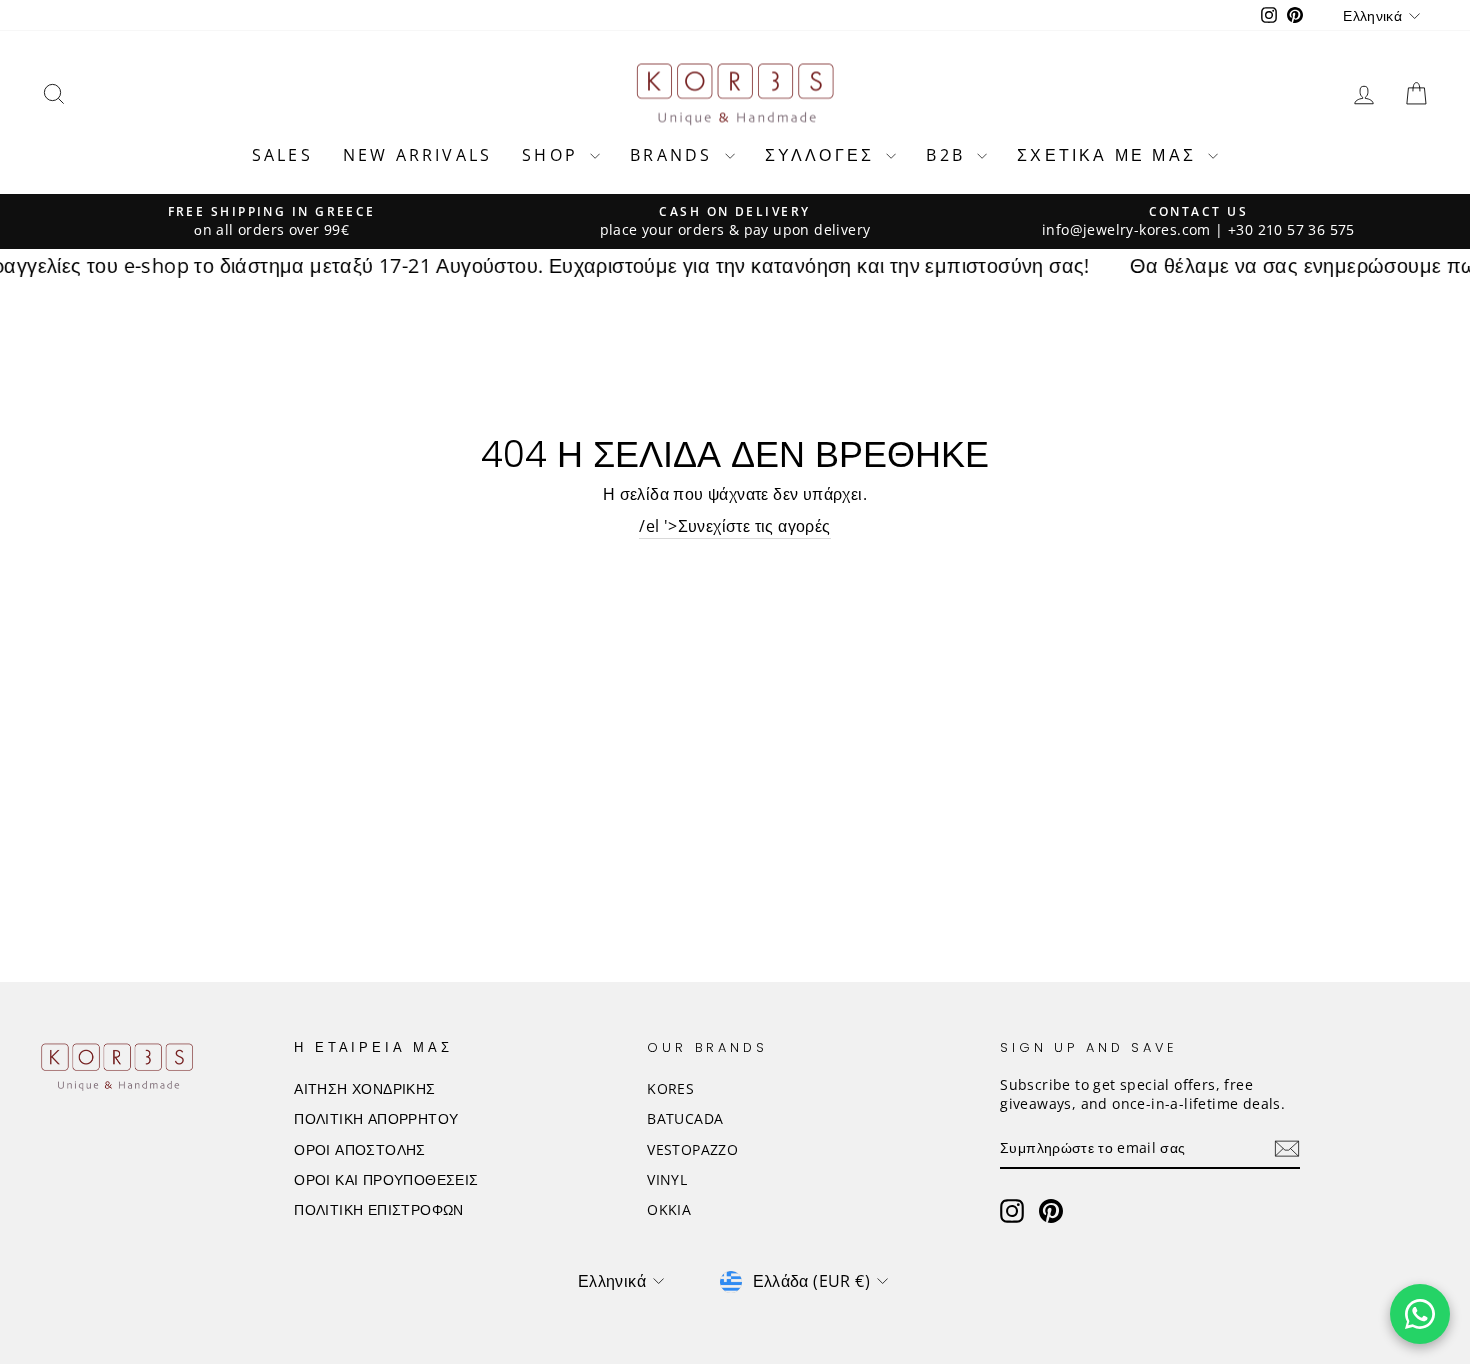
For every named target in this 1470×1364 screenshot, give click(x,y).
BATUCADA (685, 1118)
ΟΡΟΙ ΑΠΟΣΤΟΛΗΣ (360, 1149)
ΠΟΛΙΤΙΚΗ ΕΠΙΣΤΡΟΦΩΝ (379, 1209)
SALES (282, 155)
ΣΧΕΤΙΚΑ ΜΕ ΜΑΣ (1110, 155)
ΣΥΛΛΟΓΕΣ (823, 155)
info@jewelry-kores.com (1126, 229)
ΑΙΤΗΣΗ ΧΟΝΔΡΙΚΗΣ (364, 1088)
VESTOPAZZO (692, 1149)
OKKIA (669, 1209)
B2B (949, 155)
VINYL (667, 1179)
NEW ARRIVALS (417, 155)
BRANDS (674, 155)
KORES (670, 1088)
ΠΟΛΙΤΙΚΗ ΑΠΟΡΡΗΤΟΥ (376, 1118)
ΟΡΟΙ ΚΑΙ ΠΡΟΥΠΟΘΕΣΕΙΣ (386, 1179)
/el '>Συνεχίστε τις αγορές (734, 526)
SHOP (553, 155)
